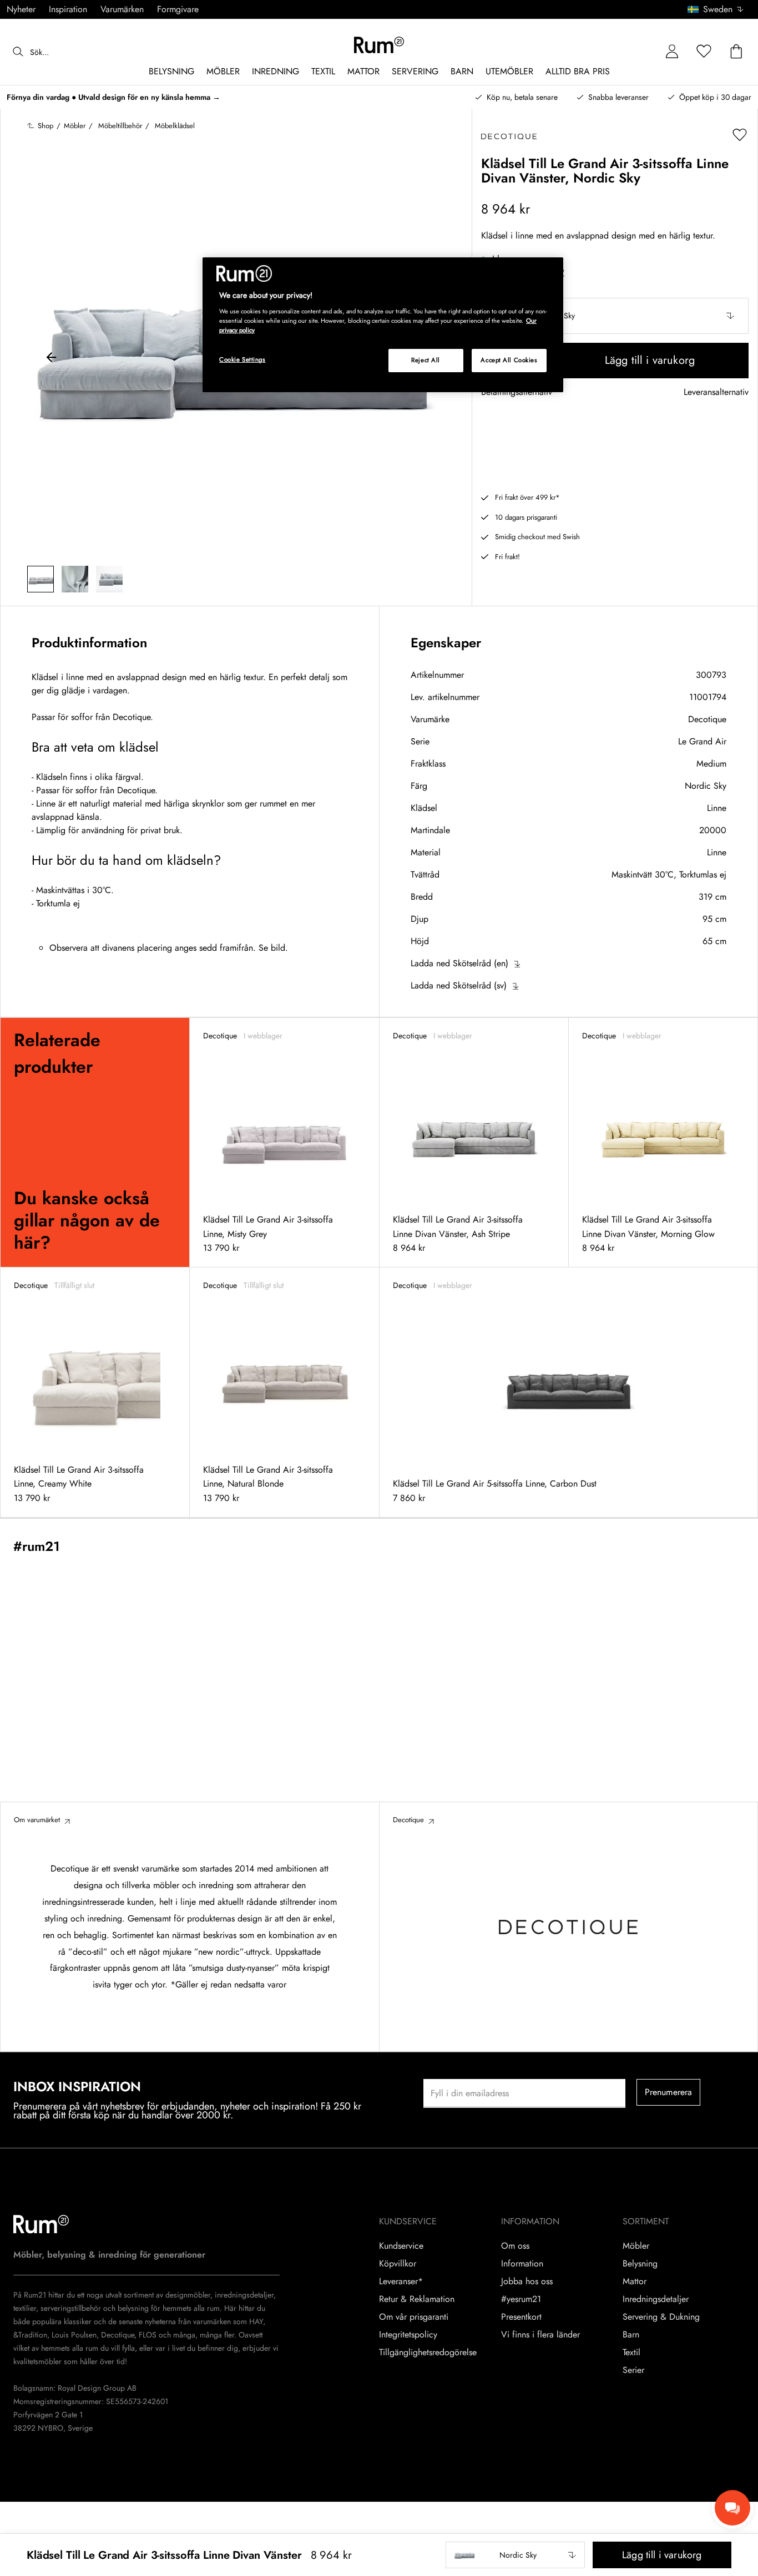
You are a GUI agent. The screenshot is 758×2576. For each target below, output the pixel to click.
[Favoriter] (704, 52)
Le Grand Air (702, 741)
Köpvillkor (398, 2264)
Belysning (640, 2264)
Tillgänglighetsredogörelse (428, 2352)
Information (522, 2264)
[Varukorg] (736, 52)
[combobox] (716, 9)
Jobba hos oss (527, 2281)
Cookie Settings (242, 359)
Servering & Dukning (661, 2317)
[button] (719, 9)
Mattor (635, 2281)
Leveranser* (401, 2281)
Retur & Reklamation (417, 2299)
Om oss (515, 2246)
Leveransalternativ (716, 392)
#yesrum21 (521, 2299)
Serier (633, 2370)
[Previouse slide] (52, 359)
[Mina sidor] (672, 52)
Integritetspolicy (408, 2335)
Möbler (636, 2246)
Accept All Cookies (509, 360)
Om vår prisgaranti (414, 2317)
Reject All (426, 360)
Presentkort (521, 2317)
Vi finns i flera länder (540, 2335)
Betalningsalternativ (517, 392)
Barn (631, 2335)
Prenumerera (669, 2092)
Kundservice (401, 2246)
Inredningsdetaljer (656, 2299)
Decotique (707, 719)
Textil (631, 2352)
